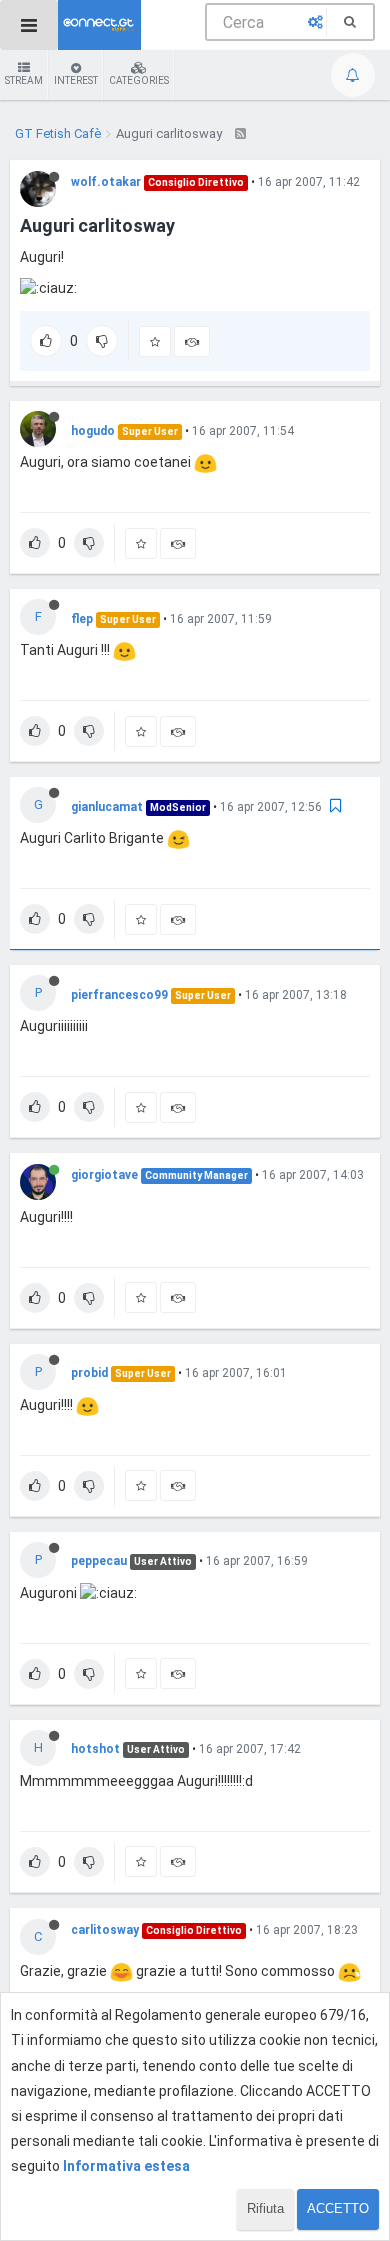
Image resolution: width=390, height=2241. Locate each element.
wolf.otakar (106, 182)
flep (82, 619)
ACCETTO (338, 2208)
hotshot (95, 1749)
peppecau (99, 1561)
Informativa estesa (126, 2166)
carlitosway (105, 1930)
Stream (24, 80)
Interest (76, 80)
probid (89, 1373)
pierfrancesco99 (119, 995)
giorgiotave (104, 1175)
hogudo (93, 431)
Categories (139, 80)
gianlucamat (107, 807)
